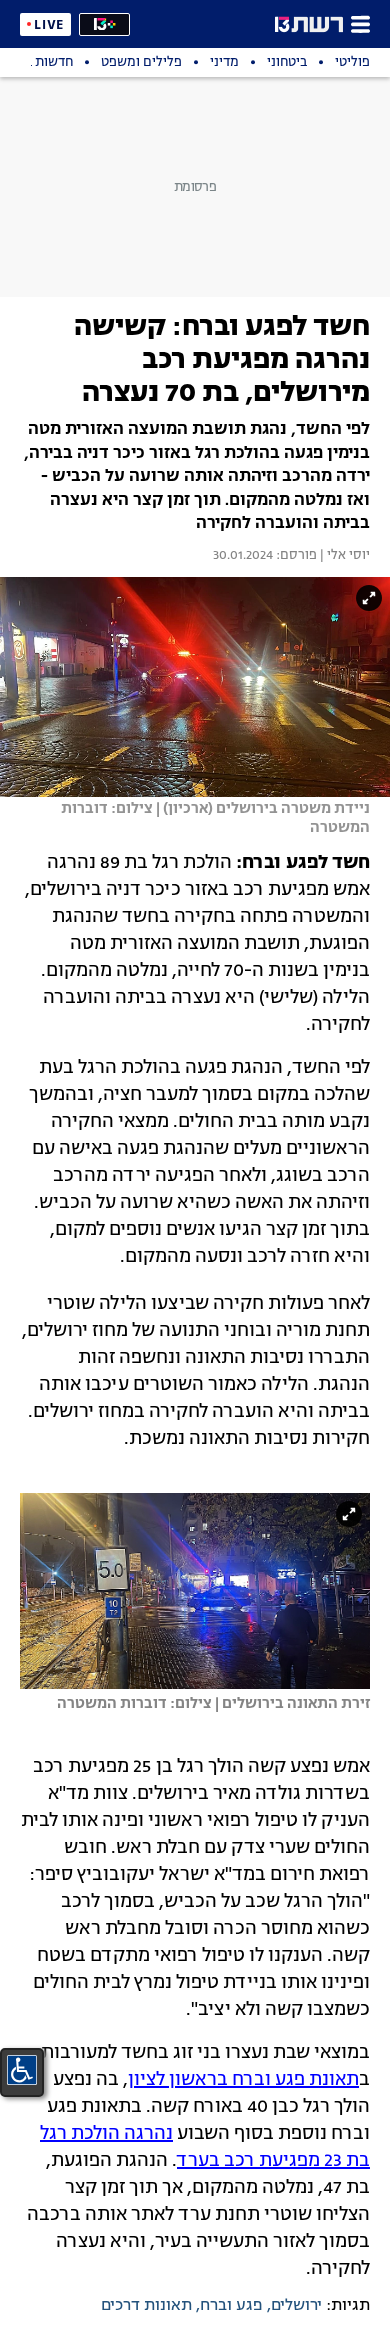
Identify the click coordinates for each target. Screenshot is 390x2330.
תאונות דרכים (146, 2306)
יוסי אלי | (343, 556)
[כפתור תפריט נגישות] (22, 2070)
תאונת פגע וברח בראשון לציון (243, 2080)
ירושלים (296, 2306)
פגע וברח (231, 2306)
